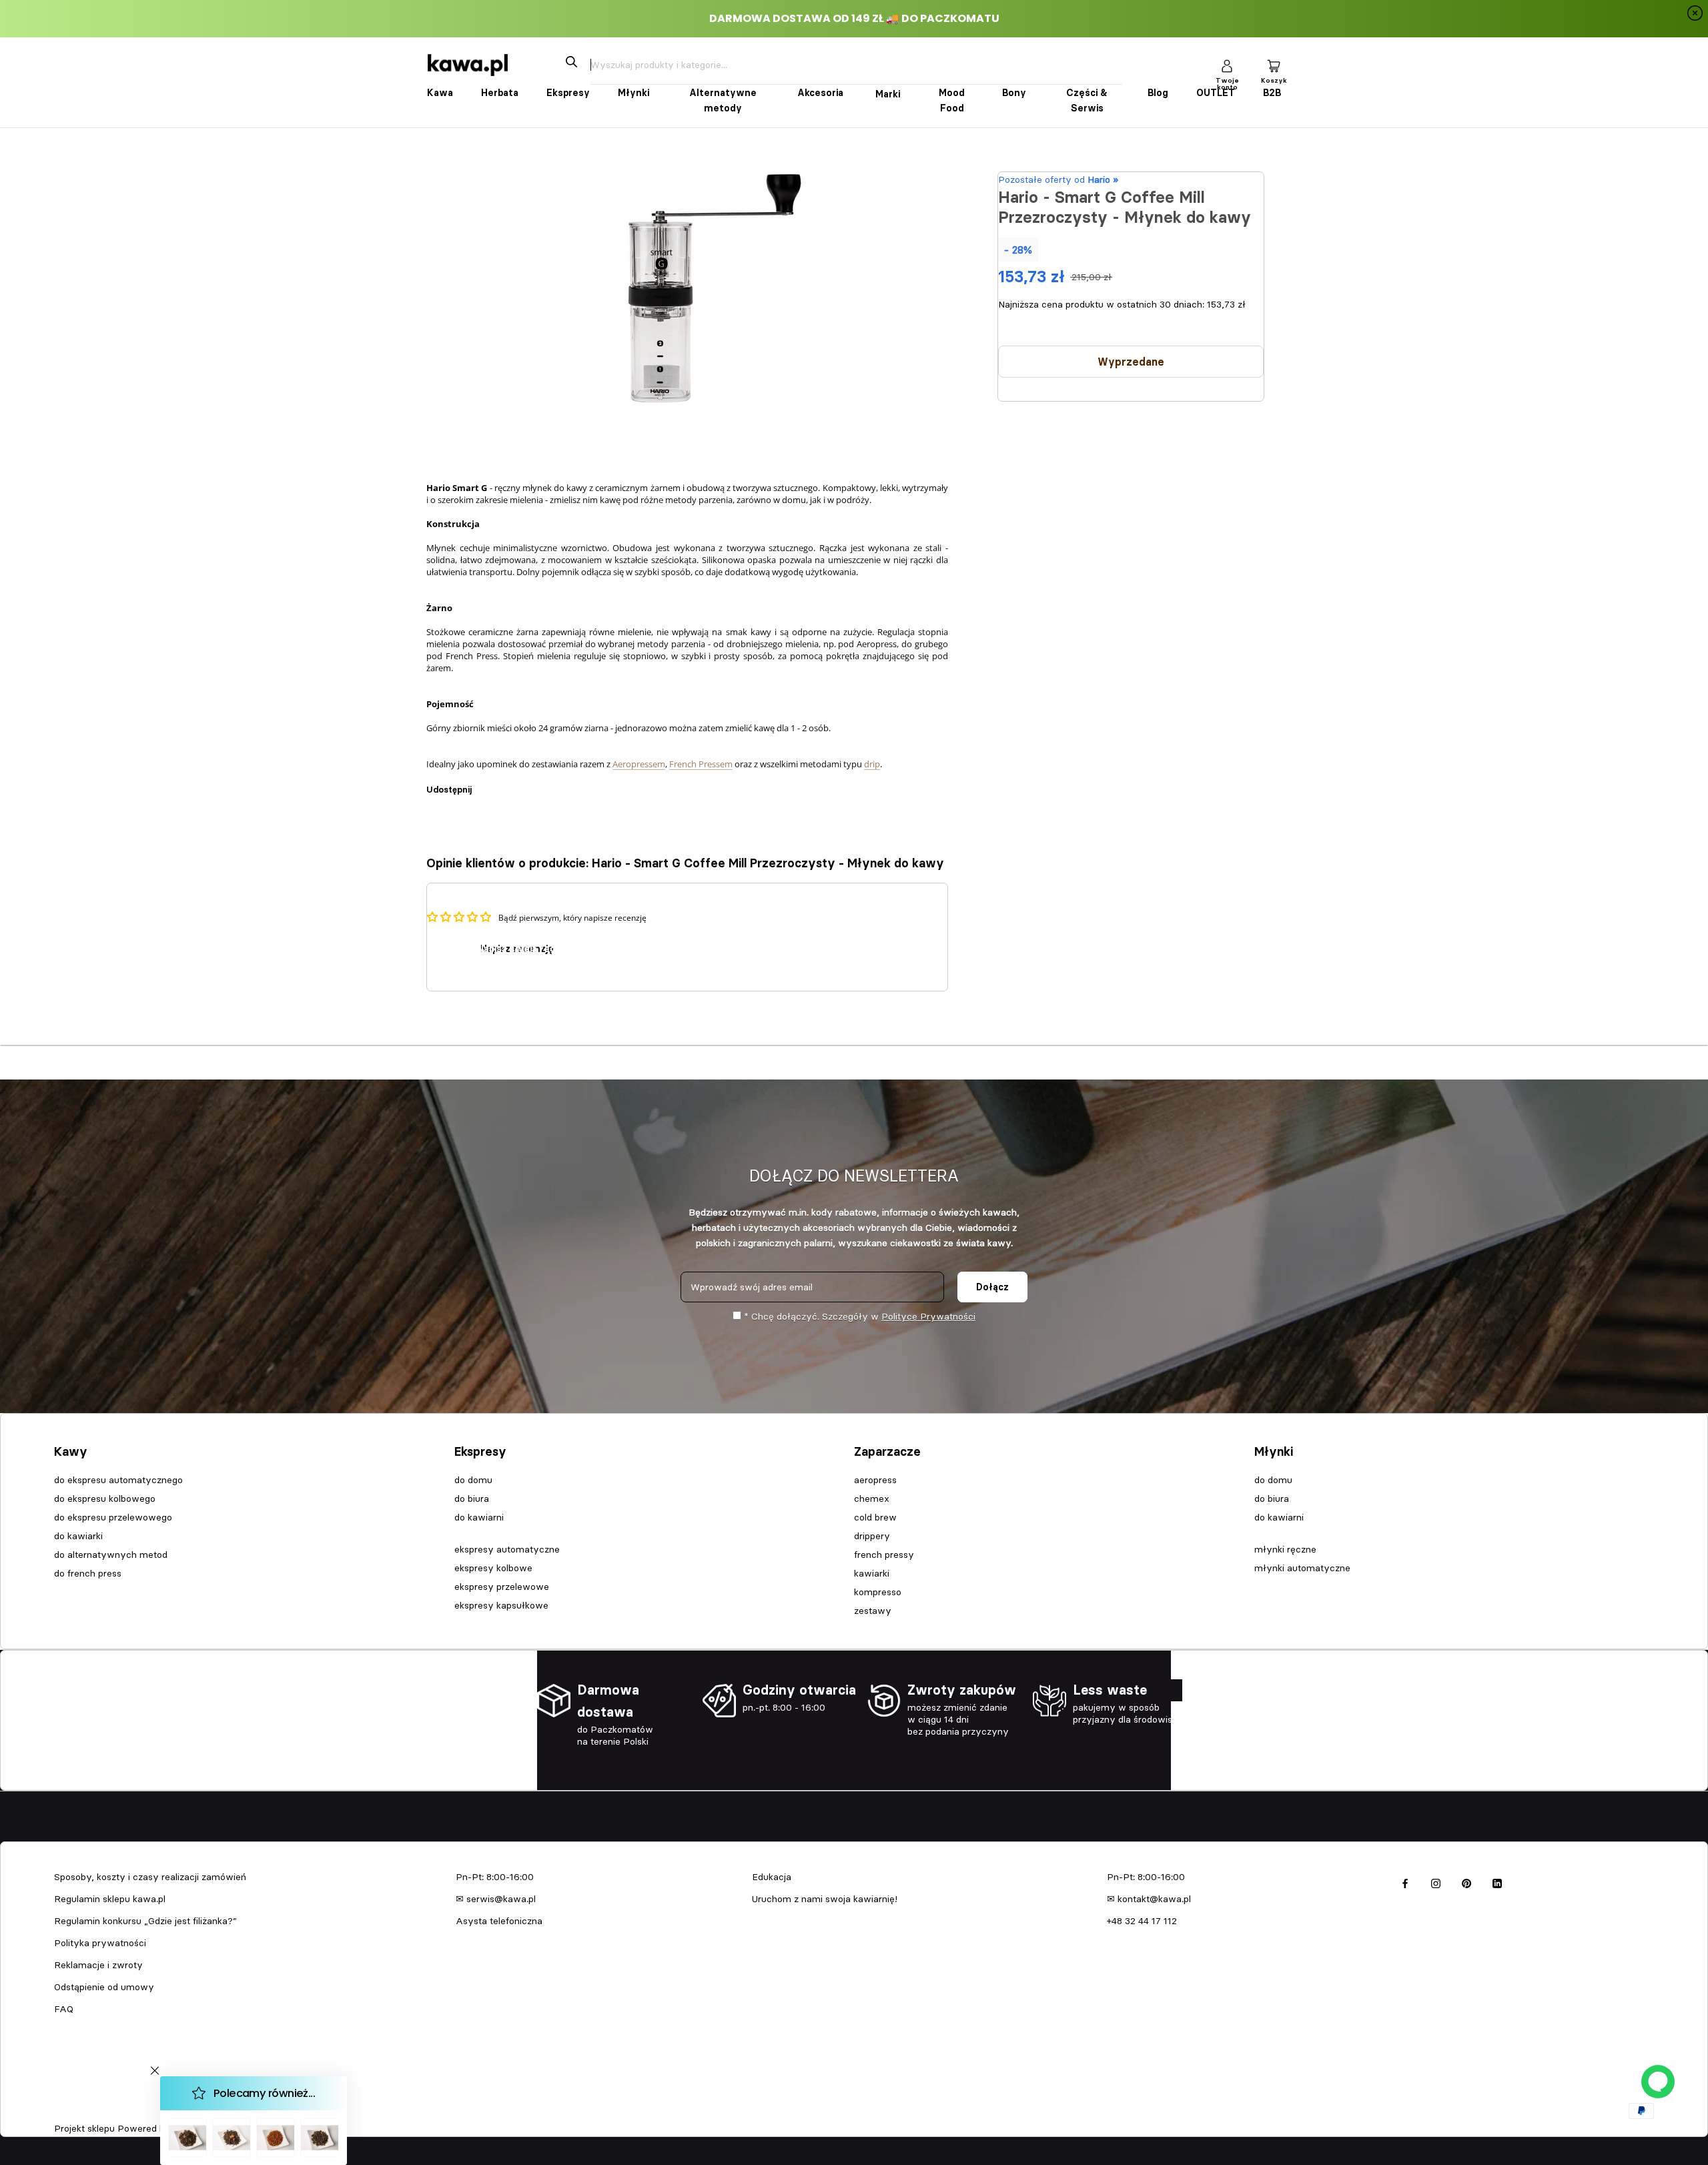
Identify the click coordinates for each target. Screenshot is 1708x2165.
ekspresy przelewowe (502, 1587)
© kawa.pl (73, 2111)
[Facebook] (484, 783)
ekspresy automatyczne (507, 1549)
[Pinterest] (519, 783)
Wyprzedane (1131, 362)
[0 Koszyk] (1274, 65)
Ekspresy (568, 93)
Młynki (633, 93)
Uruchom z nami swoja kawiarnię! (825, 1899)
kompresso (878, 1592)
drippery (872, 1536)
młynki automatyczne (1302, 1568)
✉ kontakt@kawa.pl (1149, 1899)
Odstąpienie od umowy (104, 1987)
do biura (472, 1498)
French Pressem (701, 764)
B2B (1272, 93)
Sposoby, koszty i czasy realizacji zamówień (150, 1877)
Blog (1158, 93)
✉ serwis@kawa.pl (496, 1899)
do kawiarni (479, 1517)
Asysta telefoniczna (499, 1921)
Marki (888, 94)
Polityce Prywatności (928, 1316)
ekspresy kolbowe (493, 1568)
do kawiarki (78, 1536)
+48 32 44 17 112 (1142, 1921)
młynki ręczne (1285, 1549)
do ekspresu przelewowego (113, 1517)
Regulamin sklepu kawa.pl (110, 1899)
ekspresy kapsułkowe (501, 1605)
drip (872, 764)
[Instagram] (1436, 1882)
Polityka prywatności (100, 1943)
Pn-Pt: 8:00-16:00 (495, 1877)
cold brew (875, 1517)
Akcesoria (820, 93)
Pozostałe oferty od (1058, 179)
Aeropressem (639, 764)
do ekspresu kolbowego (105, 1498)
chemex (872, 1498)
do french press (88, 1573)
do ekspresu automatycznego (118, 1480)
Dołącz (992, 1287)
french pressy (884, 1555)
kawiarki (872, 1573)
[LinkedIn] (1497, 1882)
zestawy (873, 1611)
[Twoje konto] (1227, 65)
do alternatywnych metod (111, 1555)
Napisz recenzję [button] (517, 949)
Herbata (500, 93)
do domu (473, 1480)
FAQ (64, 2009)
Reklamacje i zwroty (98, 1965)
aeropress (875, 1480)
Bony (1014, 93)
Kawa (440, 93)
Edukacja (772, 1877)
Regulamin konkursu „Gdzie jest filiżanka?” (145, 1921)
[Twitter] (502, 783)
